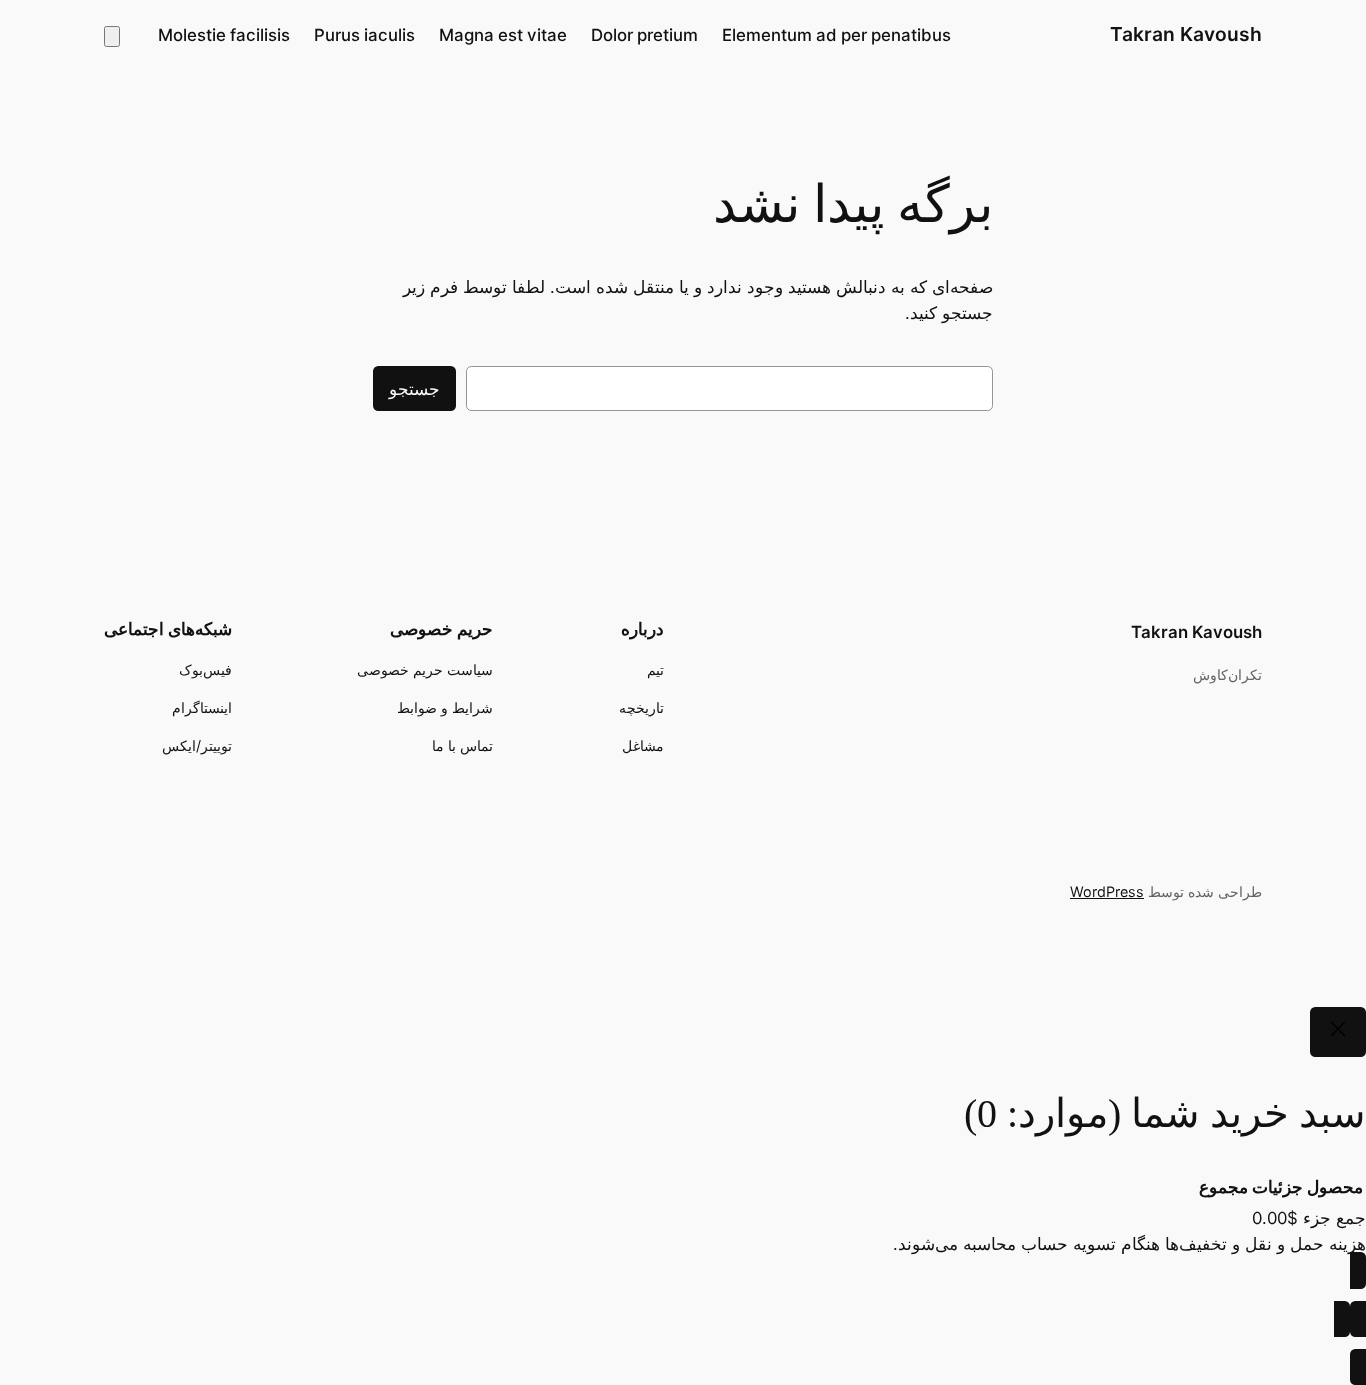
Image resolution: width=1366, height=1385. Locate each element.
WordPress (1107, 891)
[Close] (1338, 1032)
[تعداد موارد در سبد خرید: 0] (112, 36)
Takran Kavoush (1186, 34)
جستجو (414, 389)
